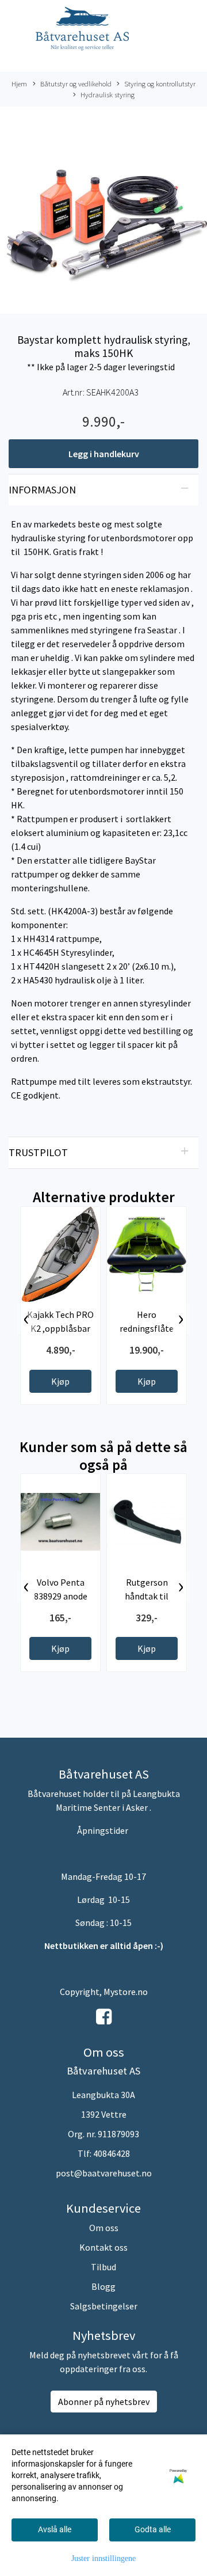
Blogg (103, 2286)
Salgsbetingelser (104, 2306)
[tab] (103, 490)
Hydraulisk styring (108, 94)
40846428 (112, 2153)
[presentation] (26, 1319)
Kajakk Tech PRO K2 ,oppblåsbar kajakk (60, 1328)
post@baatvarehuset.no (104, 2173)
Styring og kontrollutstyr (160, 83)
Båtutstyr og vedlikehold (76, 83)
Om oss (104, 2228)
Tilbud (103, 2267)
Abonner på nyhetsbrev (104, 2402)
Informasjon (42, 490)
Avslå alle (55, 2529)
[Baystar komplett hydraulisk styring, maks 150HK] (103, 212)
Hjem (19, 83)
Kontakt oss (103, 2247)
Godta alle (153, 2529)
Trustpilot (38, 1152)
